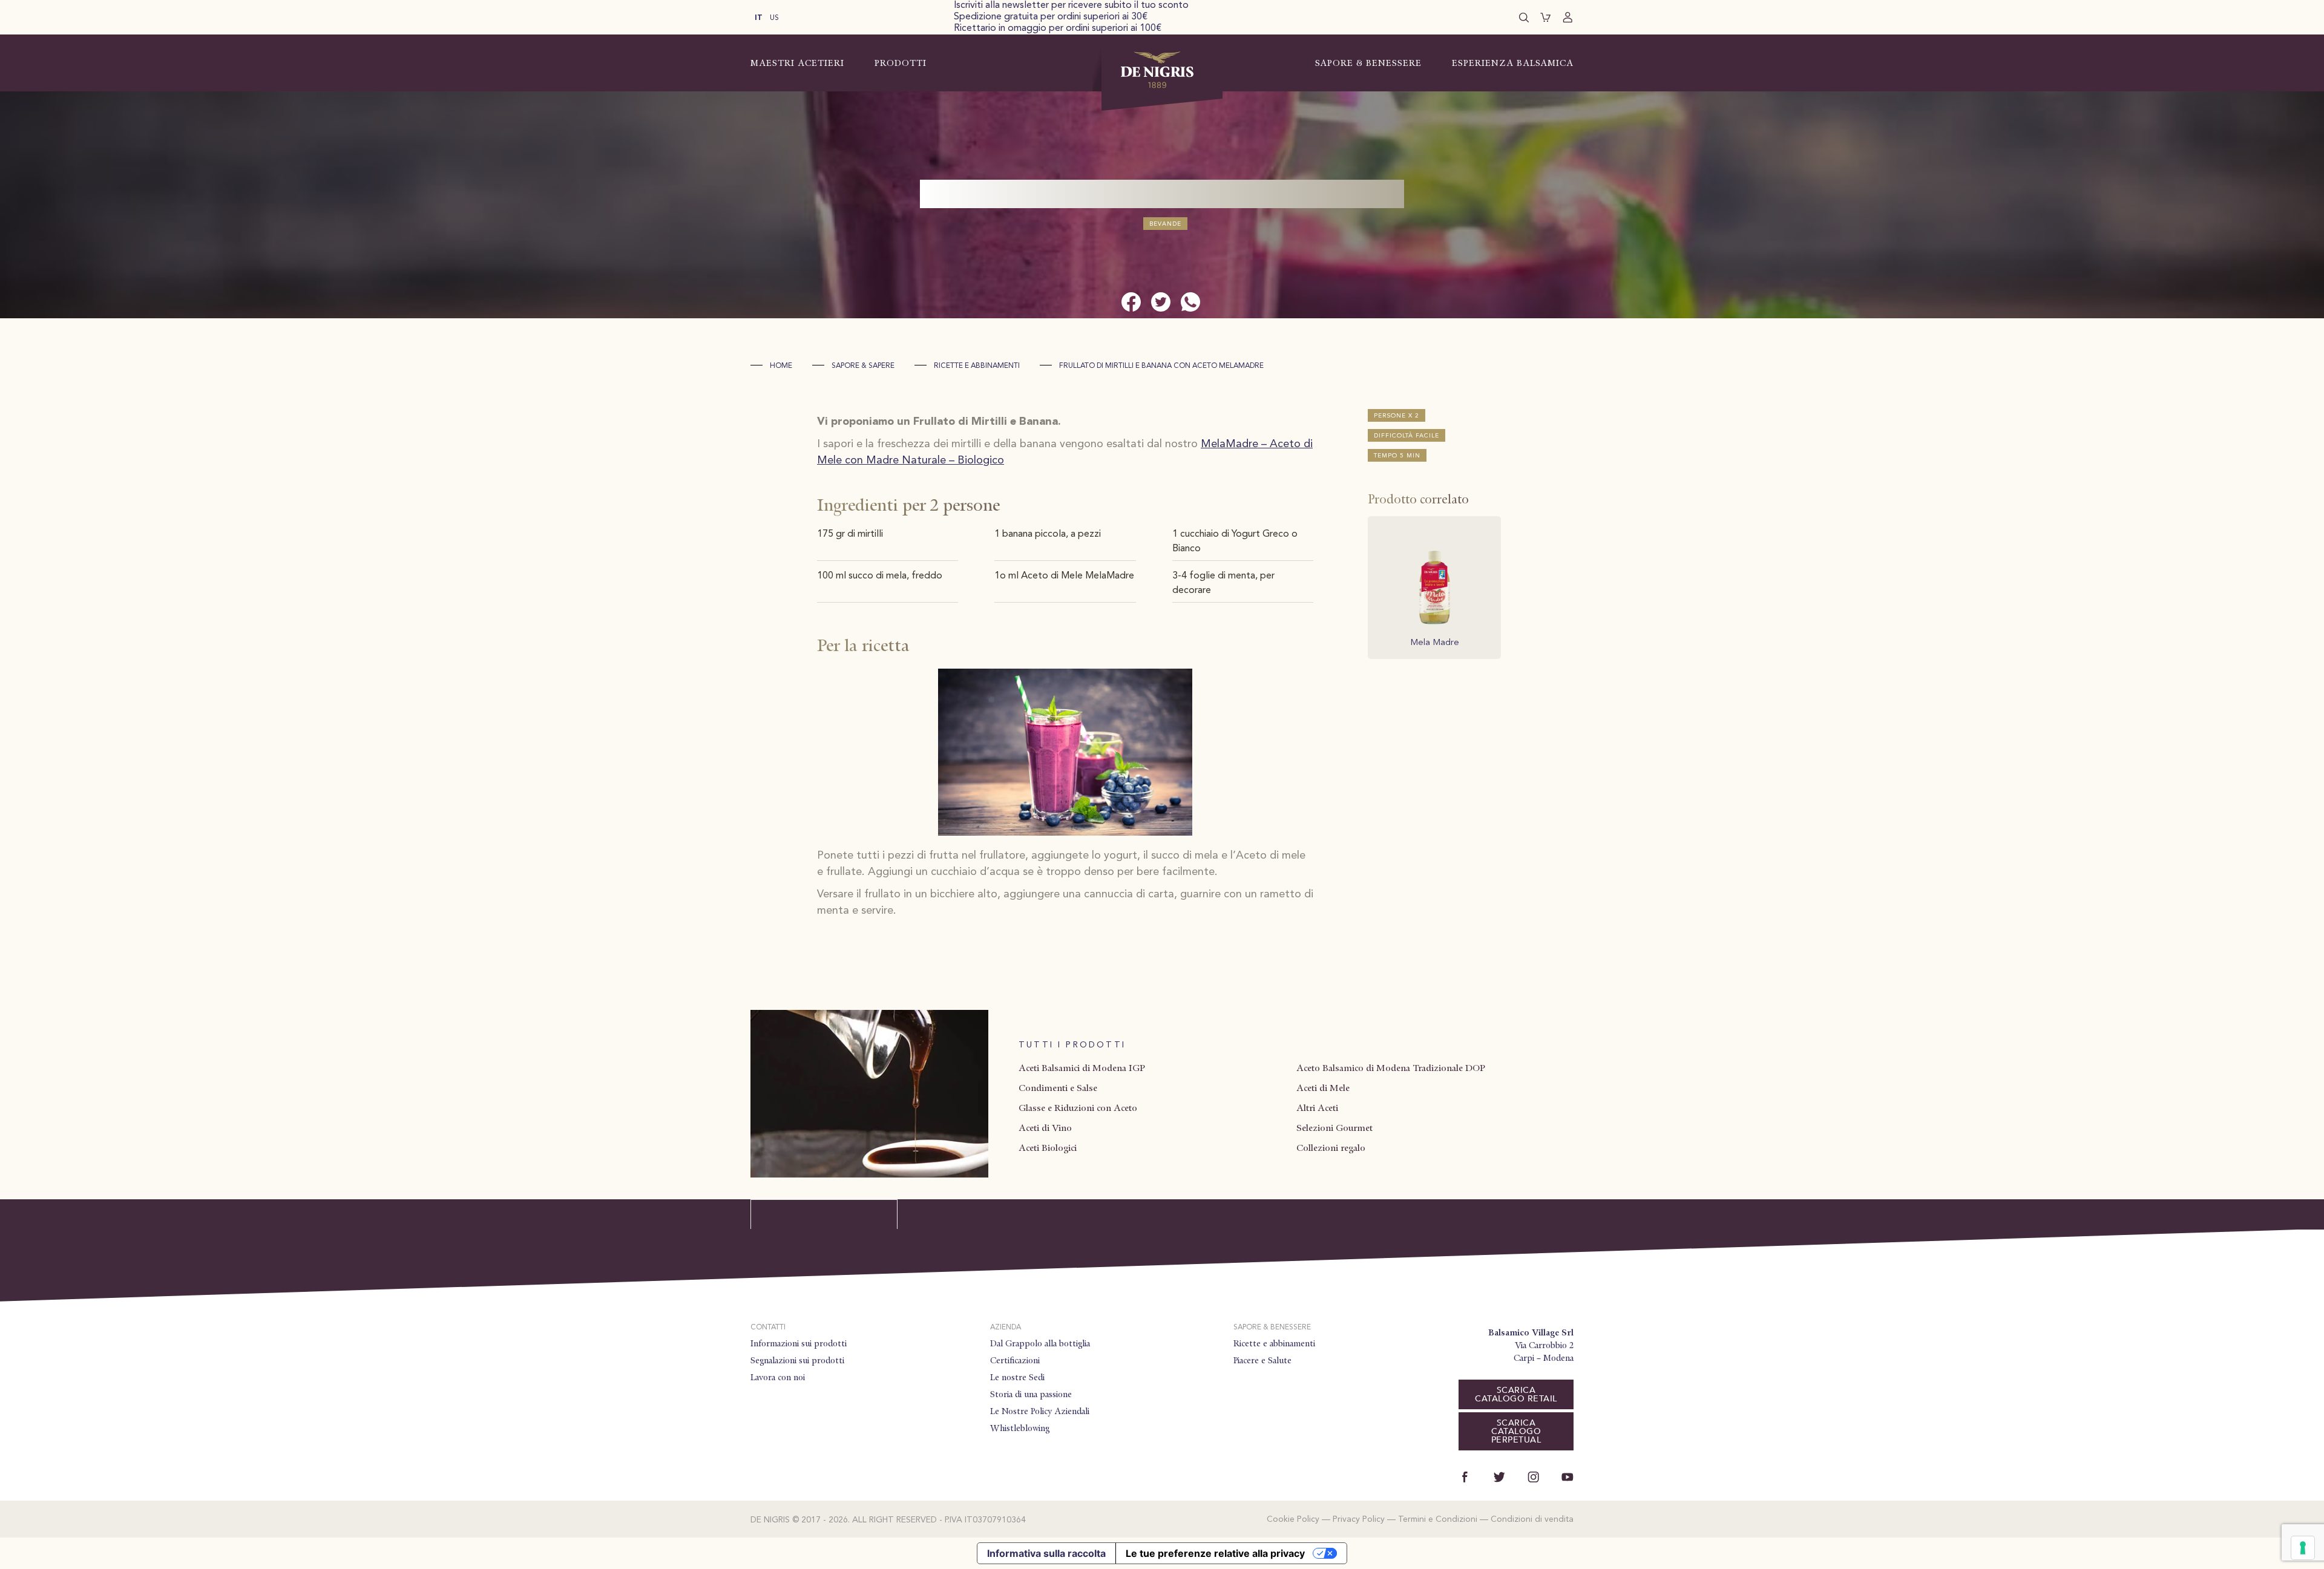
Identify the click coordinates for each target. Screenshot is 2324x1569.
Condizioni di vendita (1532, 1519)
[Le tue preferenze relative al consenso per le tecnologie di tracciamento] (2303, 1548)
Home (781, 366)
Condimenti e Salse (1058, 1088)
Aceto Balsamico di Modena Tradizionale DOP (1391, 1068)
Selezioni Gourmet (1334, 1128)
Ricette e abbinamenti (977, 366)
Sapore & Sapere (863, 366)
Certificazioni (1015, 1360)
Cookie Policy (1293, 1519)
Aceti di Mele (1323, 1088)
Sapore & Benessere (1368, 63)
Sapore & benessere (1272, 1328)
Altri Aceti (1317, 1108)
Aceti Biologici (1048, 1148)
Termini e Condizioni (1438, 1519)
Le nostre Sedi (1017, 1377)
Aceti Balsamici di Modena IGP (1082, 1068)
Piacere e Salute (1262, 1360)
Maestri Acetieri (797, 63)
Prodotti (901, 63)
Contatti (768, 1328)
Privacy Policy (1359, 1519)
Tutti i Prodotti (1072, 1045)
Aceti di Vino (1045, 1128)
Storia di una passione (1031, 1394)
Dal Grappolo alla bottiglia (1040, 1343)
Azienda (1006, 1328)
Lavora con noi (778, 1377)
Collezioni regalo (1331, 1148)
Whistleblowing (1020, 1428)
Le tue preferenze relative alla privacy (1215, 1553)
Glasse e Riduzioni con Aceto (1078, 1108)
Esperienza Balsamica (1513, 63)
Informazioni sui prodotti (799, 1343)
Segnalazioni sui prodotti (797, 1360)
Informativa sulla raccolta (1046, 1553)
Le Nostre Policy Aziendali (1040, 1411)
